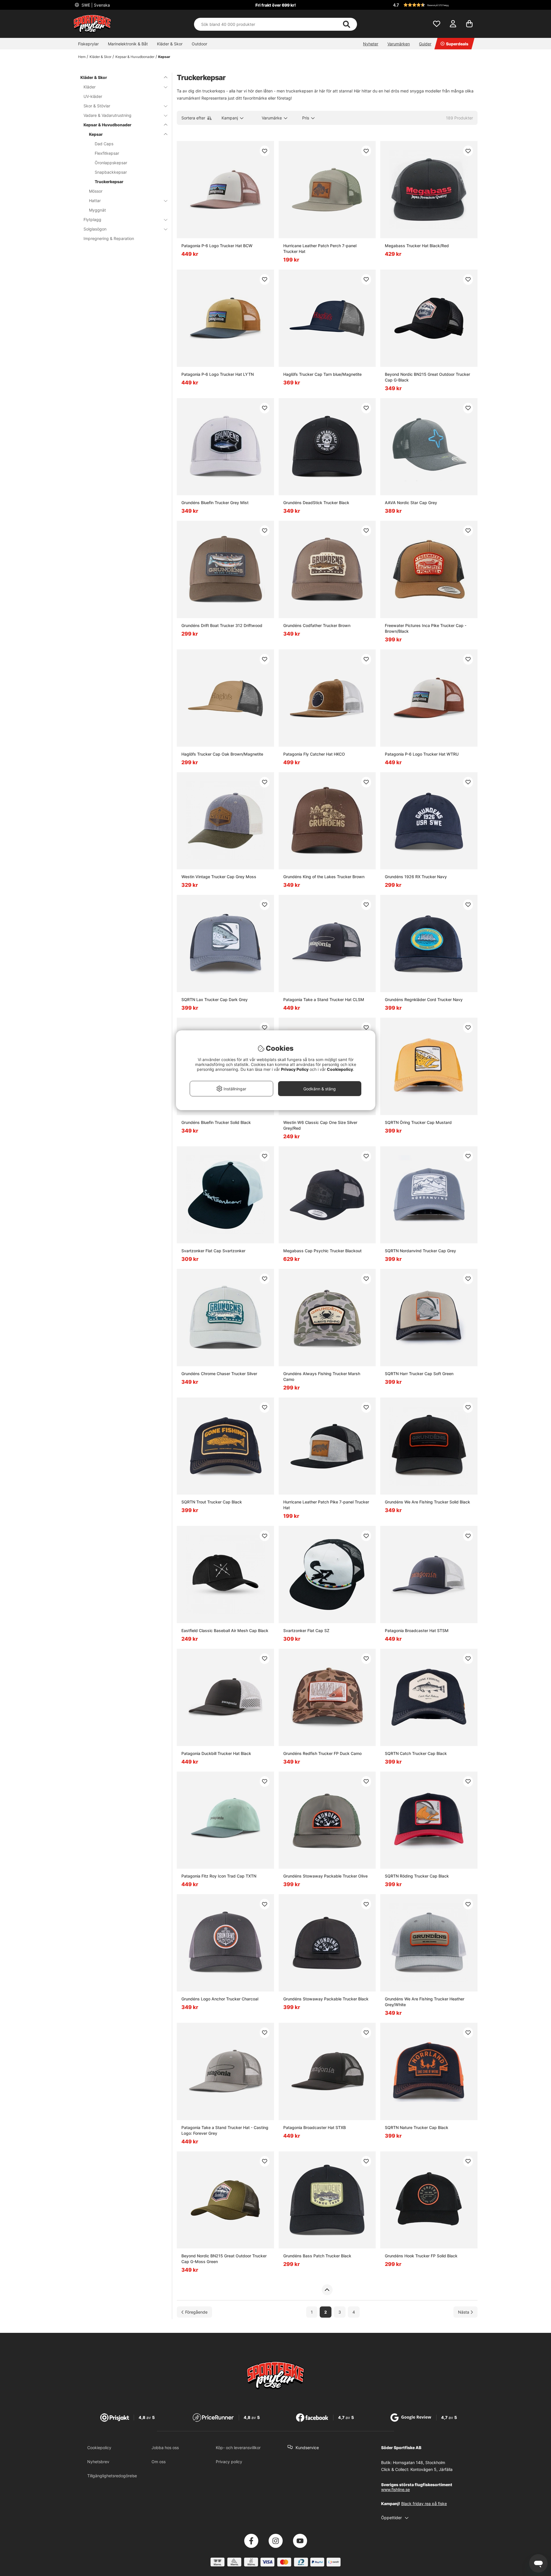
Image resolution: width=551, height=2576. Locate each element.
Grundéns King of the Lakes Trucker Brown (324, 877)
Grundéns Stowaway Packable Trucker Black (326, 1999)
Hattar (95, 201)
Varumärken (399, 44)
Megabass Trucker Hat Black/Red (417, 246)
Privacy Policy (295, 1069)
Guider (425, 44)
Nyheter (371, 44)
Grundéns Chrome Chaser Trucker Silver (219, 1374)
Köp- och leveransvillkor (238, 2448)
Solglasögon (95, 229)
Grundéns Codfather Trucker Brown (317, 625)
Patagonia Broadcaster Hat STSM (417, 1630)
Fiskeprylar (88, 44)
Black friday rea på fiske (424, 2504)
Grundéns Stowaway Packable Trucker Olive (325, 1876)
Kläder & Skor (170, 44)
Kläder (90, 87)
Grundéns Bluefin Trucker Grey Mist (215, 503)
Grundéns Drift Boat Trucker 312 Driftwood (222, 625)
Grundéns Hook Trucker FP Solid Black (421, 2256)
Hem (82, 57)
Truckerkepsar (109, 182)
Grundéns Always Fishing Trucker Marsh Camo (322, 1376)
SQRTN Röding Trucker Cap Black (417, 1876)
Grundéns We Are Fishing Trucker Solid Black (427, 1502)
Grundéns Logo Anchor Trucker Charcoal (220, 1999)
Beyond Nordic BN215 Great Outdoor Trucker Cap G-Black (427, 377)
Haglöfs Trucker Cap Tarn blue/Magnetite (322, 374)
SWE (95, 5)
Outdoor (199, 44)
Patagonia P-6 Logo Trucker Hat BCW (217, 246)
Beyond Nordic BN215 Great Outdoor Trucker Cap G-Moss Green (224, 2259)
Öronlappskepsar (111, 163)
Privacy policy (229, 2462)
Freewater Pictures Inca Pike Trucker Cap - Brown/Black (426, 628)
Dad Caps (104, 144)
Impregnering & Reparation (109, 238)
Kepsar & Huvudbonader (135, 57)
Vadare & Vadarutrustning (107, 115)
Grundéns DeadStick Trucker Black (316, 503)
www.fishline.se (395, 2489)
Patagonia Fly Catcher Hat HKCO (314, 754)
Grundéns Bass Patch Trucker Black (317, 2256)
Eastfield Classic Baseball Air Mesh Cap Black (225, 1630)
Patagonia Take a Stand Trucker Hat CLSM (324, 999)
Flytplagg (92, 219)
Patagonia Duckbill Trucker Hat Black (216, 1753)
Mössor (96, 191)
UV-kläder (93, 96)
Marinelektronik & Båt (128, 44)
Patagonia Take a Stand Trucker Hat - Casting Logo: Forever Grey (225, 2130)
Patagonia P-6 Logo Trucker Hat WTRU (422, 754)
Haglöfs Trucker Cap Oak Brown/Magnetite (222, 754)
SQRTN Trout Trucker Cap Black (212, 1502)
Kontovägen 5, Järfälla (431, 2469)
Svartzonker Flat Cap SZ (306, 1630)
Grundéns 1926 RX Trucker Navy (416, 877)
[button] (434, 5)
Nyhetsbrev (98, 2462)
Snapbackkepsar (111, 172)
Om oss (159, 2462)
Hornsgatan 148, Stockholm (419, 2462)
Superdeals (457, 44)
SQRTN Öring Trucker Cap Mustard (418, 1122)
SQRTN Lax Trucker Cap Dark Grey (215, 999)
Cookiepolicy (99, 2448)
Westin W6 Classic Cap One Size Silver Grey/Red (320, 1125)
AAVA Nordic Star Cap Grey (411, 503)
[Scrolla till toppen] (327, 2290)
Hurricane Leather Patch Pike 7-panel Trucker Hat (326, 1505)
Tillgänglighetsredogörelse (112, 2476)
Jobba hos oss (165, 2448)
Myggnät (97, 210)
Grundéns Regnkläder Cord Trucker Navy (424, 999)
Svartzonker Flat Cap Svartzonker (213, 1251)
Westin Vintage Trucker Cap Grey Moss (219, 877)
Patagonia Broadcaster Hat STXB (315, 2127)
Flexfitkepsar (107, 153)
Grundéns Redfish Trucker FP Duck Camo (322, 1753)
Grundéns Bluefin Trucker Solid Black (216, 1122)
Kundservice (307, 2448)
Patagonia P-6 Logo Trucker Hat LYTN (218, 374)
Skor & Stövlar (97, 106)
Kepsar (164, 57)
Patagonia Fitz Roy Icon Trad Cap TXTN (219, 1876)
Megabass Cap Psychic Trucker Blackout (322, 1251)
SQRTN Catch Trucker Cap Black (416, 1753)
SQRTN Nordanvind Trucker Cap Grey (420, 1251)
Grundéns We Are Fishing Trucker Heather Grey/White (425, 2002)
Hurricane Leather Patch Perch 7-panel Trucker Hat (320, 248)
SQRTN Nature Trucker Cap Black (417, 2127)
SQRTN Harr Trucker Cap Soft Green (419, 1374)
